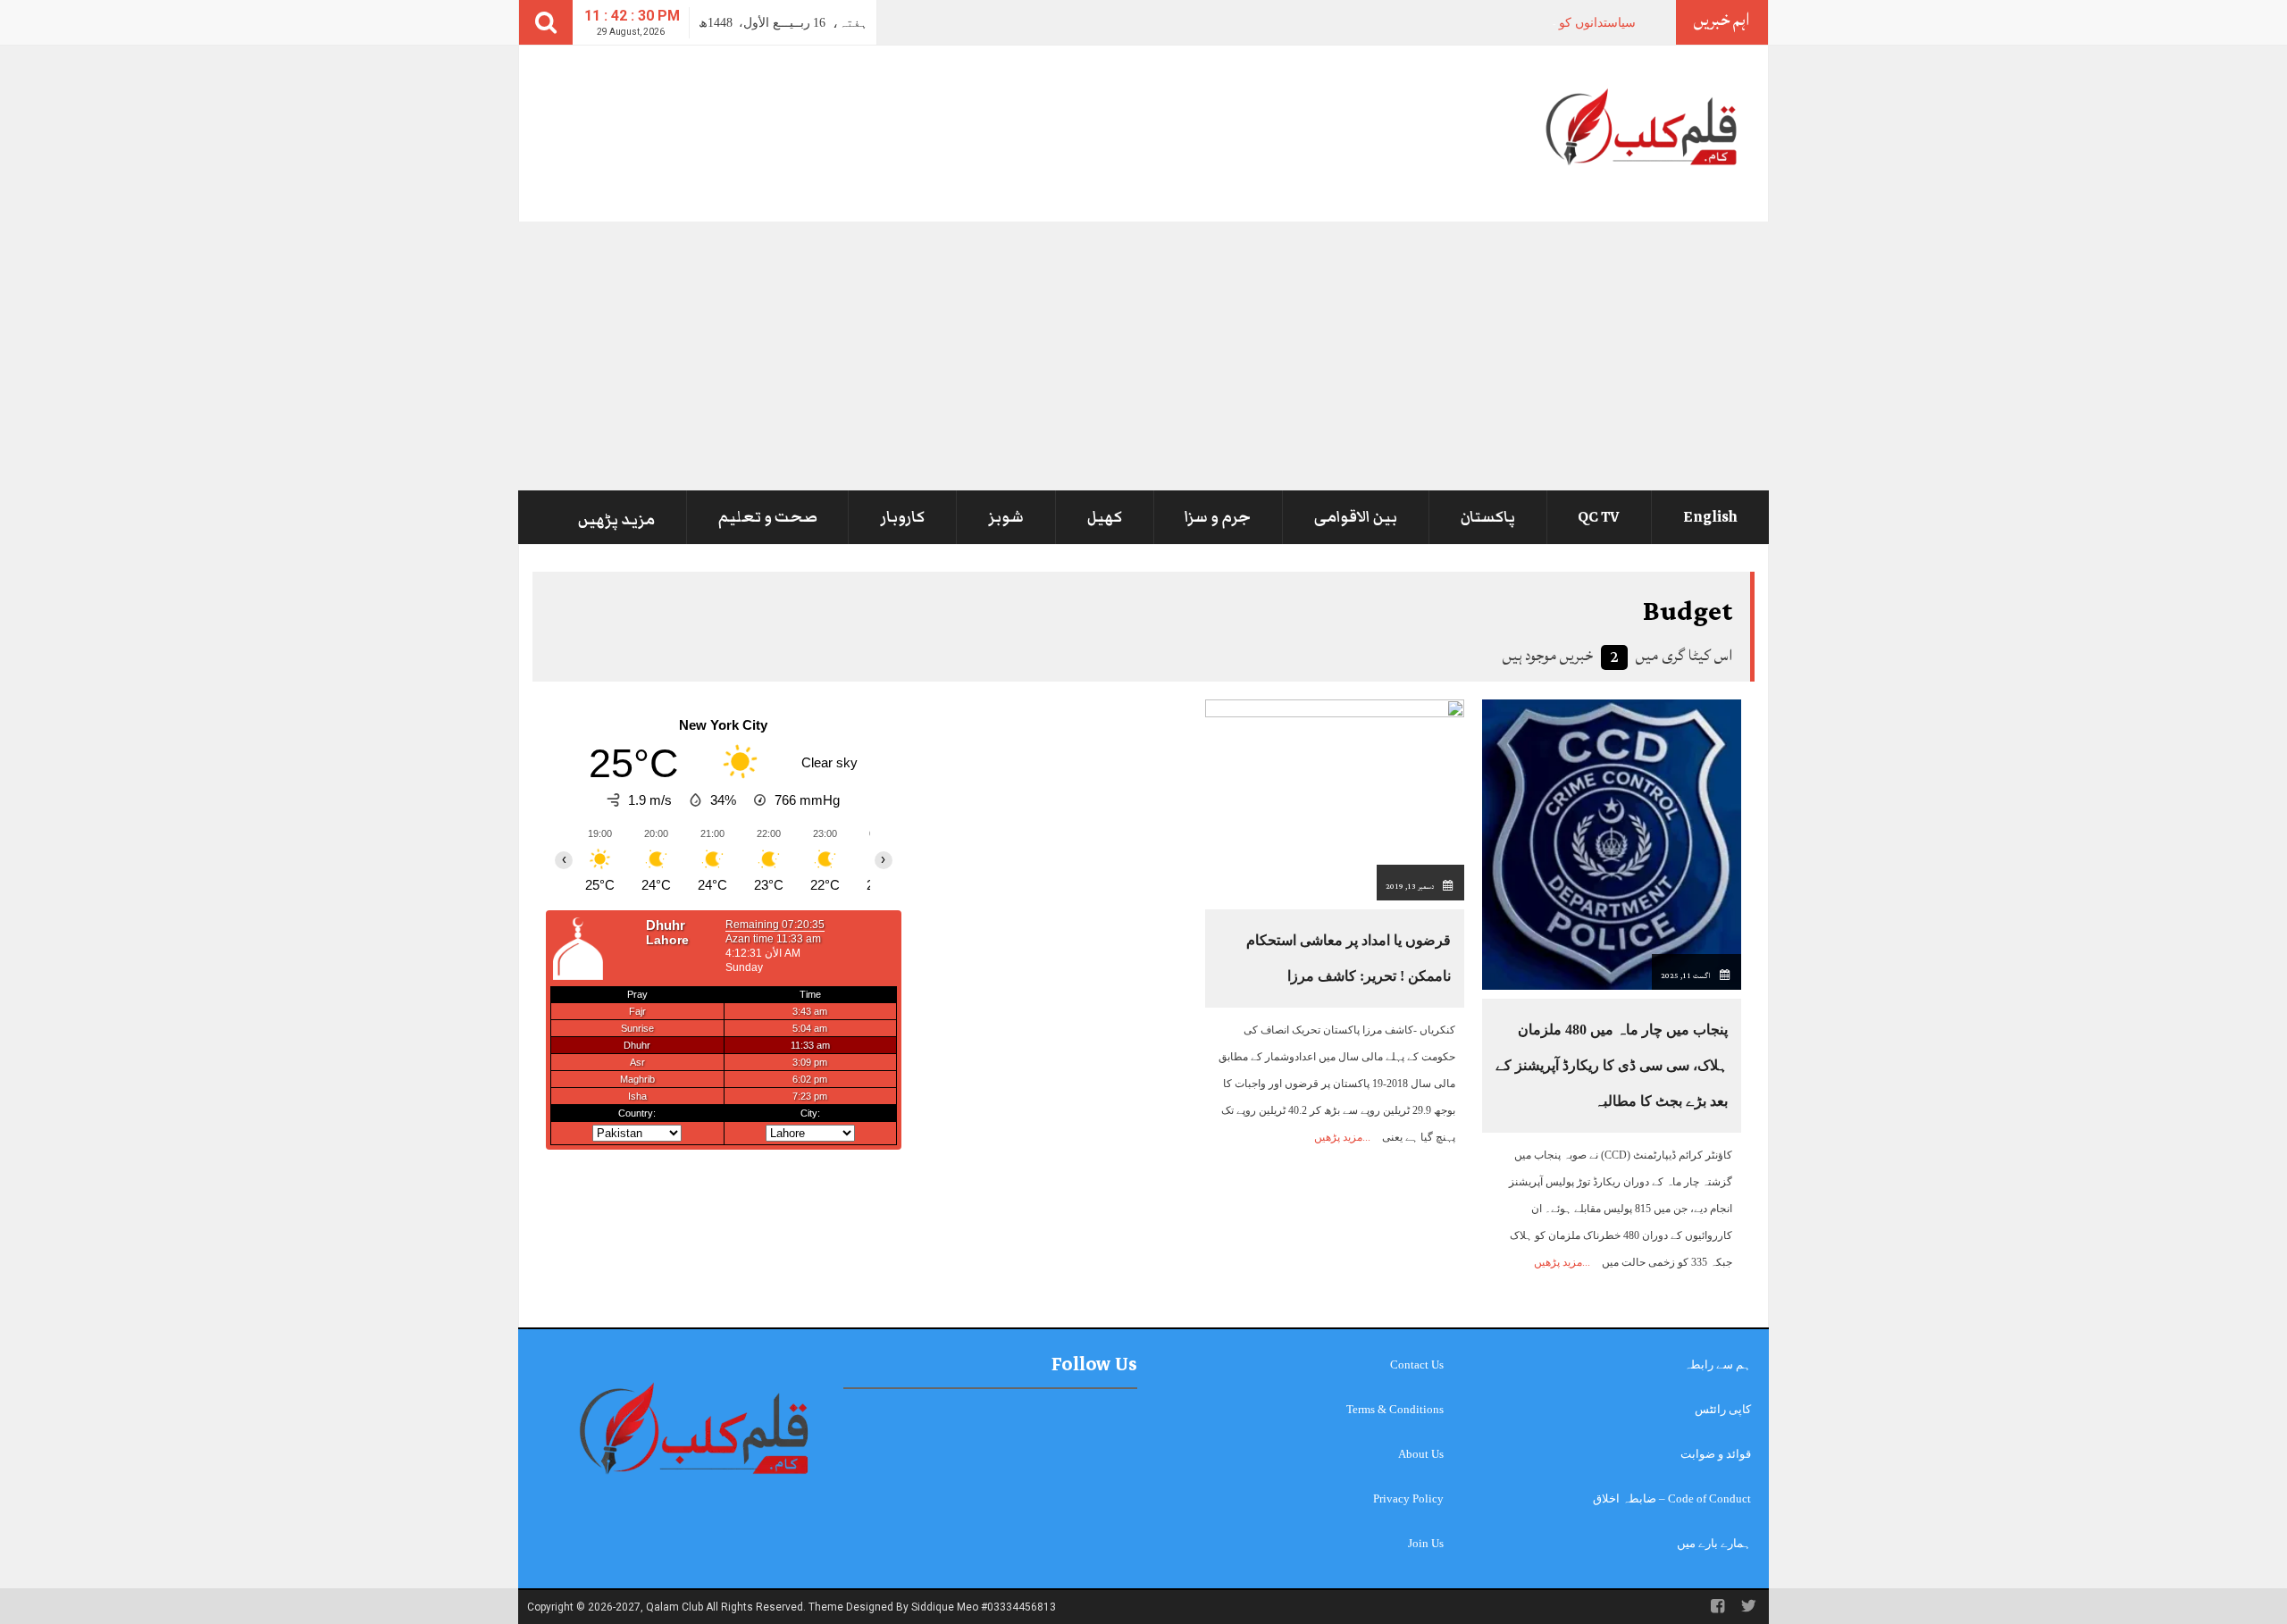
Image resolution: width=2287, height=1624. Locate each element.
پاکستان (1488, 517)
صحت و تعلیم (768, 517)
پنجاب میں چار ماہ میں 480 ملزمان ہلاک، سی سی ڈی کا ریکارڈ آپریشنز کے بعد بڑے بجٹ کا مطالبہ (1612, 1065)
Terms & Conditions (1395, 1409)
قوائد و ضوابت (1716, 1454)
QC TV (1599, 517)
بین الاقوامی (1356, 517)
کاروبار (902, 517)
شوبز (1006, 517)
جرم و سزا (1218, 517)
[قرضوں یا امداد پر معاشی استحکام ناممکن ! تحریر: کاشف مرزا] (1335, 799)
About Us (1421, 1454)
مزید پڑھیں (616, 520)
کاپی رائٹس (1723, 1409)
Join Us (1426, 1543)
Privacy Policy (1408, 1498)
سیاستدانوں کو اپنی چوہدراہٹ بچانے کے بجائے (1516, 23)
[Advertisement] (1143, 356)
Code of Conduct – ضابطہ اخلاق (1672, 1498)
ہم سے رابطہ (1717, 1364)
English (1710, 517)
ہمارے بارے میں (1714, 1543)
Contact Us (1417, 1364)
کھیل (1105, 517)
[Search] (546, 22)
